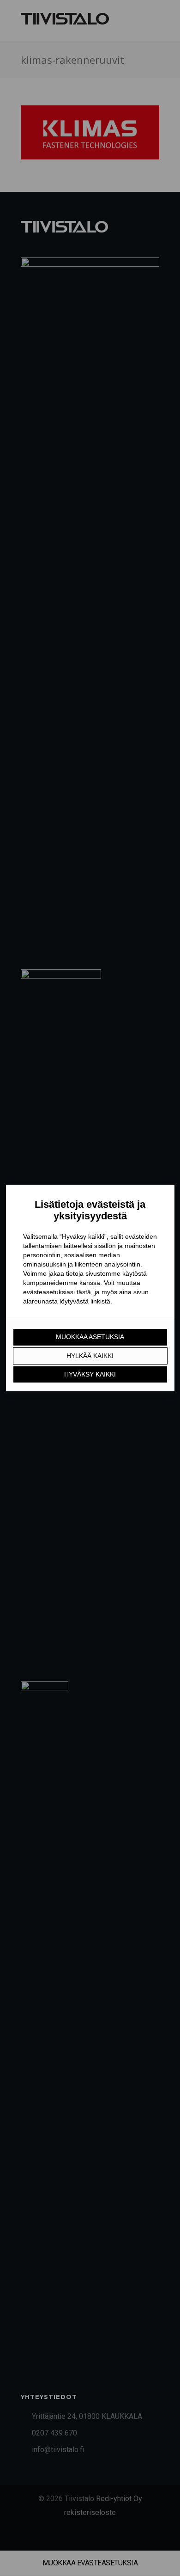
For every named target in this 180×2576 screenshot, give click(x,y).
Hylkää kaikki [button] (90, 1356)
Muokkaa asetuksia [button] (90, 1337)
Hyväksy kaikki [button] (90, 1374)
